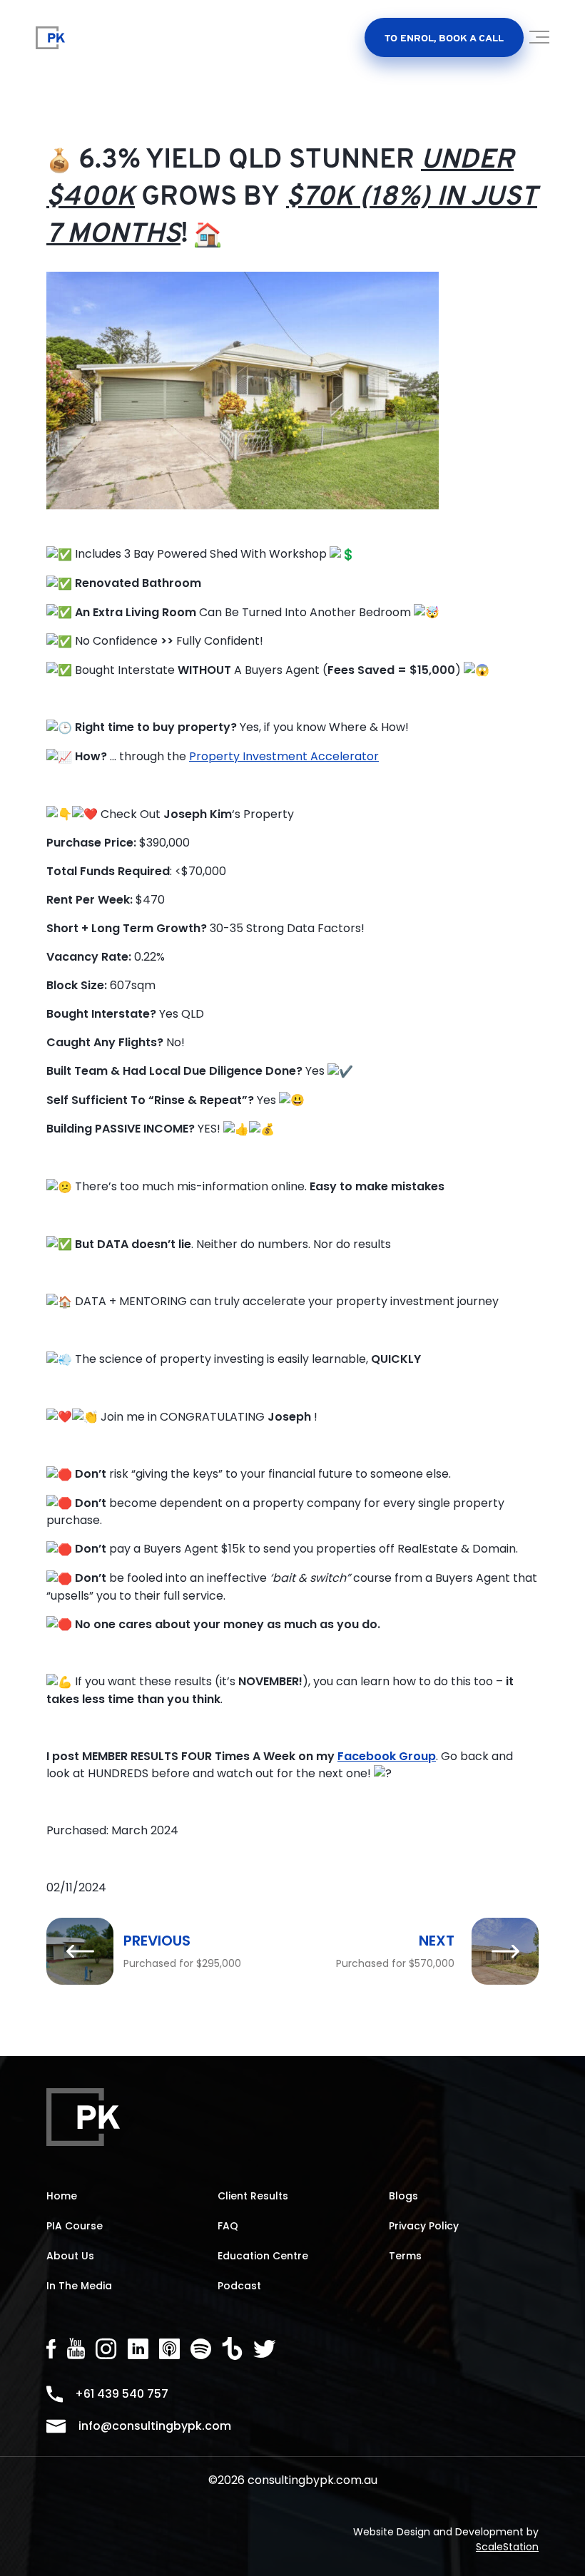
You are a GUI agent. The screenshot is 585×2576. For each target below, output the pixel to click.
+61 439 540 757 (122, 2394)
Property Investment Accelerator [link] (284, 756)
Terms (405, 2256)
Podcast (239, 2286)
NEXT (437, 1941)
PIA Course (75, 2226)
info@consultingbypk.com (155, 2426)
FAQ (228, 2226)
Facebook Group (387, 1756)
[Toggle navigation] (540, 42)
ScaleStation (507, 2547)
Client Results (253, 2196)
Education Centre (263, 2256)
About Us (70, 2256)
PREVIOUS (157, 1941)
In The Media (79, 2286)
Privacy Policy (424, 2226)
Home (62, 2196)
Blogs (403, 2196)
